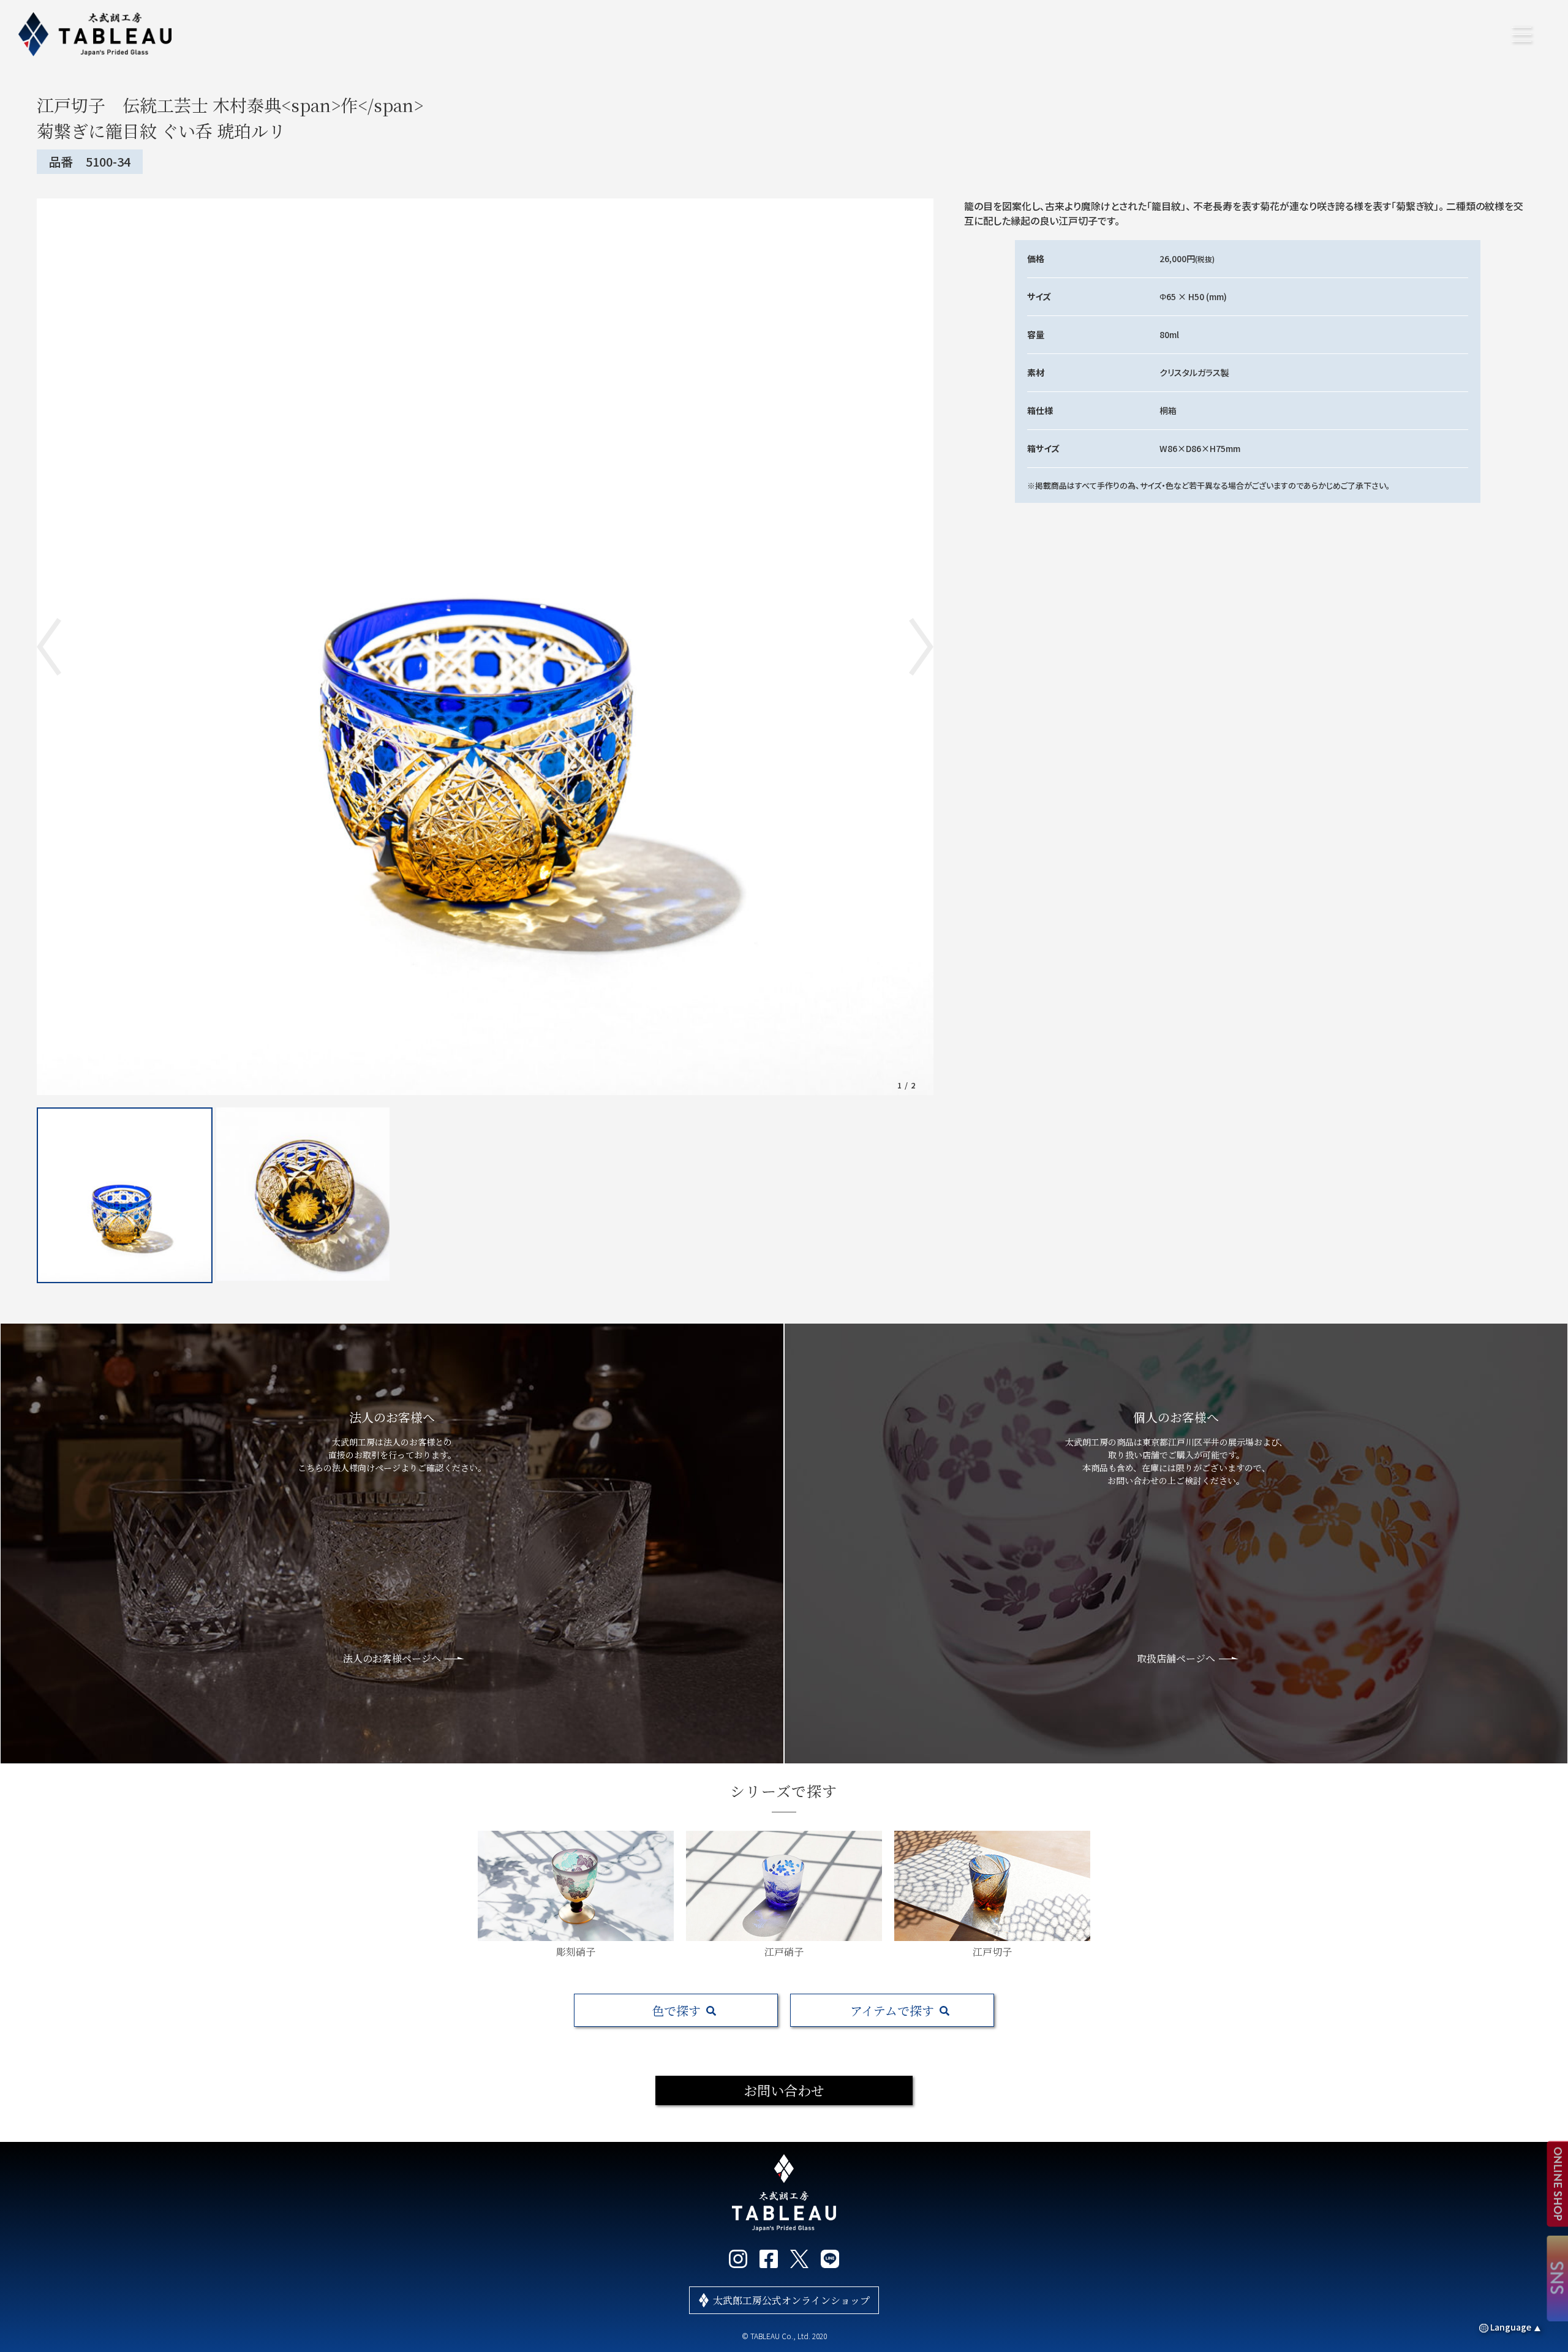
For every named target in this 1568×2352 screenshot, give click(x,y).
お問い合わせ (784, 2090)
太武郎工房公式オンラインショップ (791, 2300)
